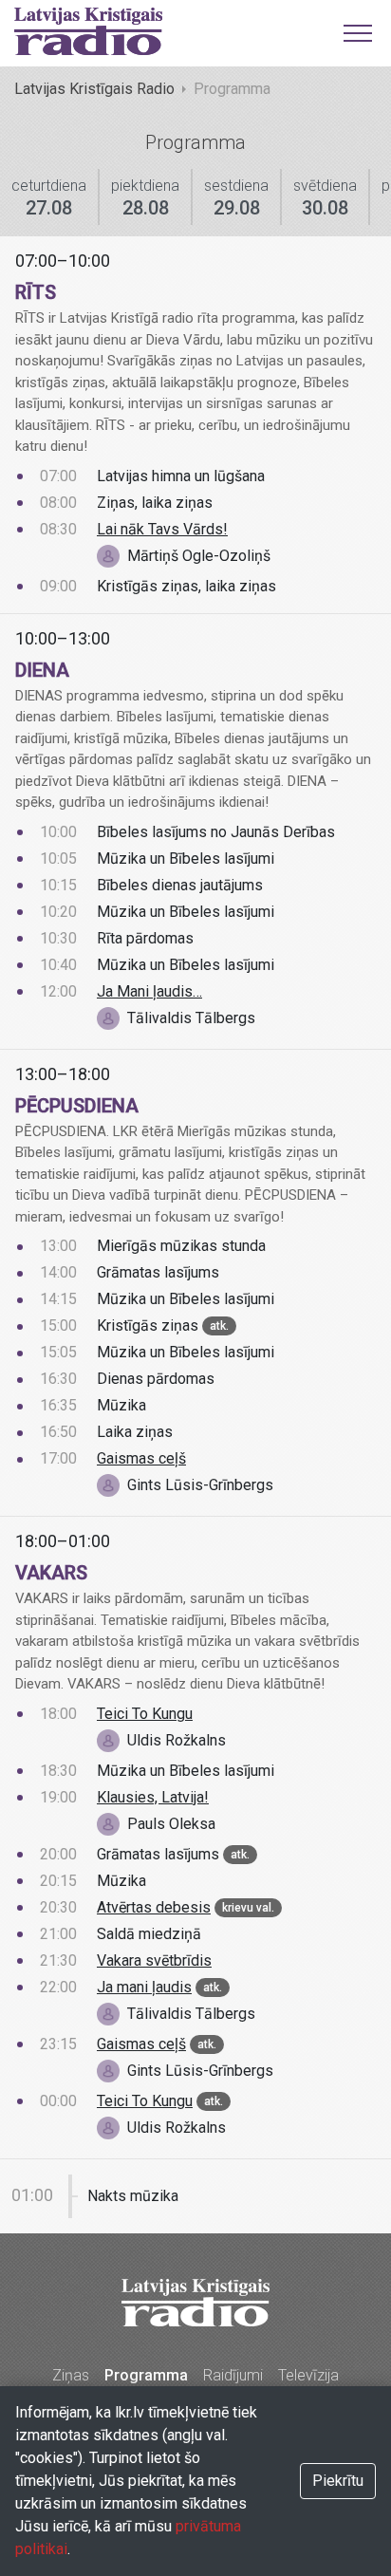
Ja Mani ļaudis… (149, 991)
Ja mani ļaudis (144, 1987)
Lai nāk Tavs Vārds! (162, 529)
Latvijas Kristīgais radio (88, 31)
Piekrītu (338, 2481)
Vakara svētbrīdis (154, 1960)
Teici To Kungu (145, 1714)
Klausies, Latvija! (153, 1797)
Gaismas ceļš (141, 1458)
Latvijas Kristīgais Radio (94, 89)
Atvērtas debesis (154, 1907)
